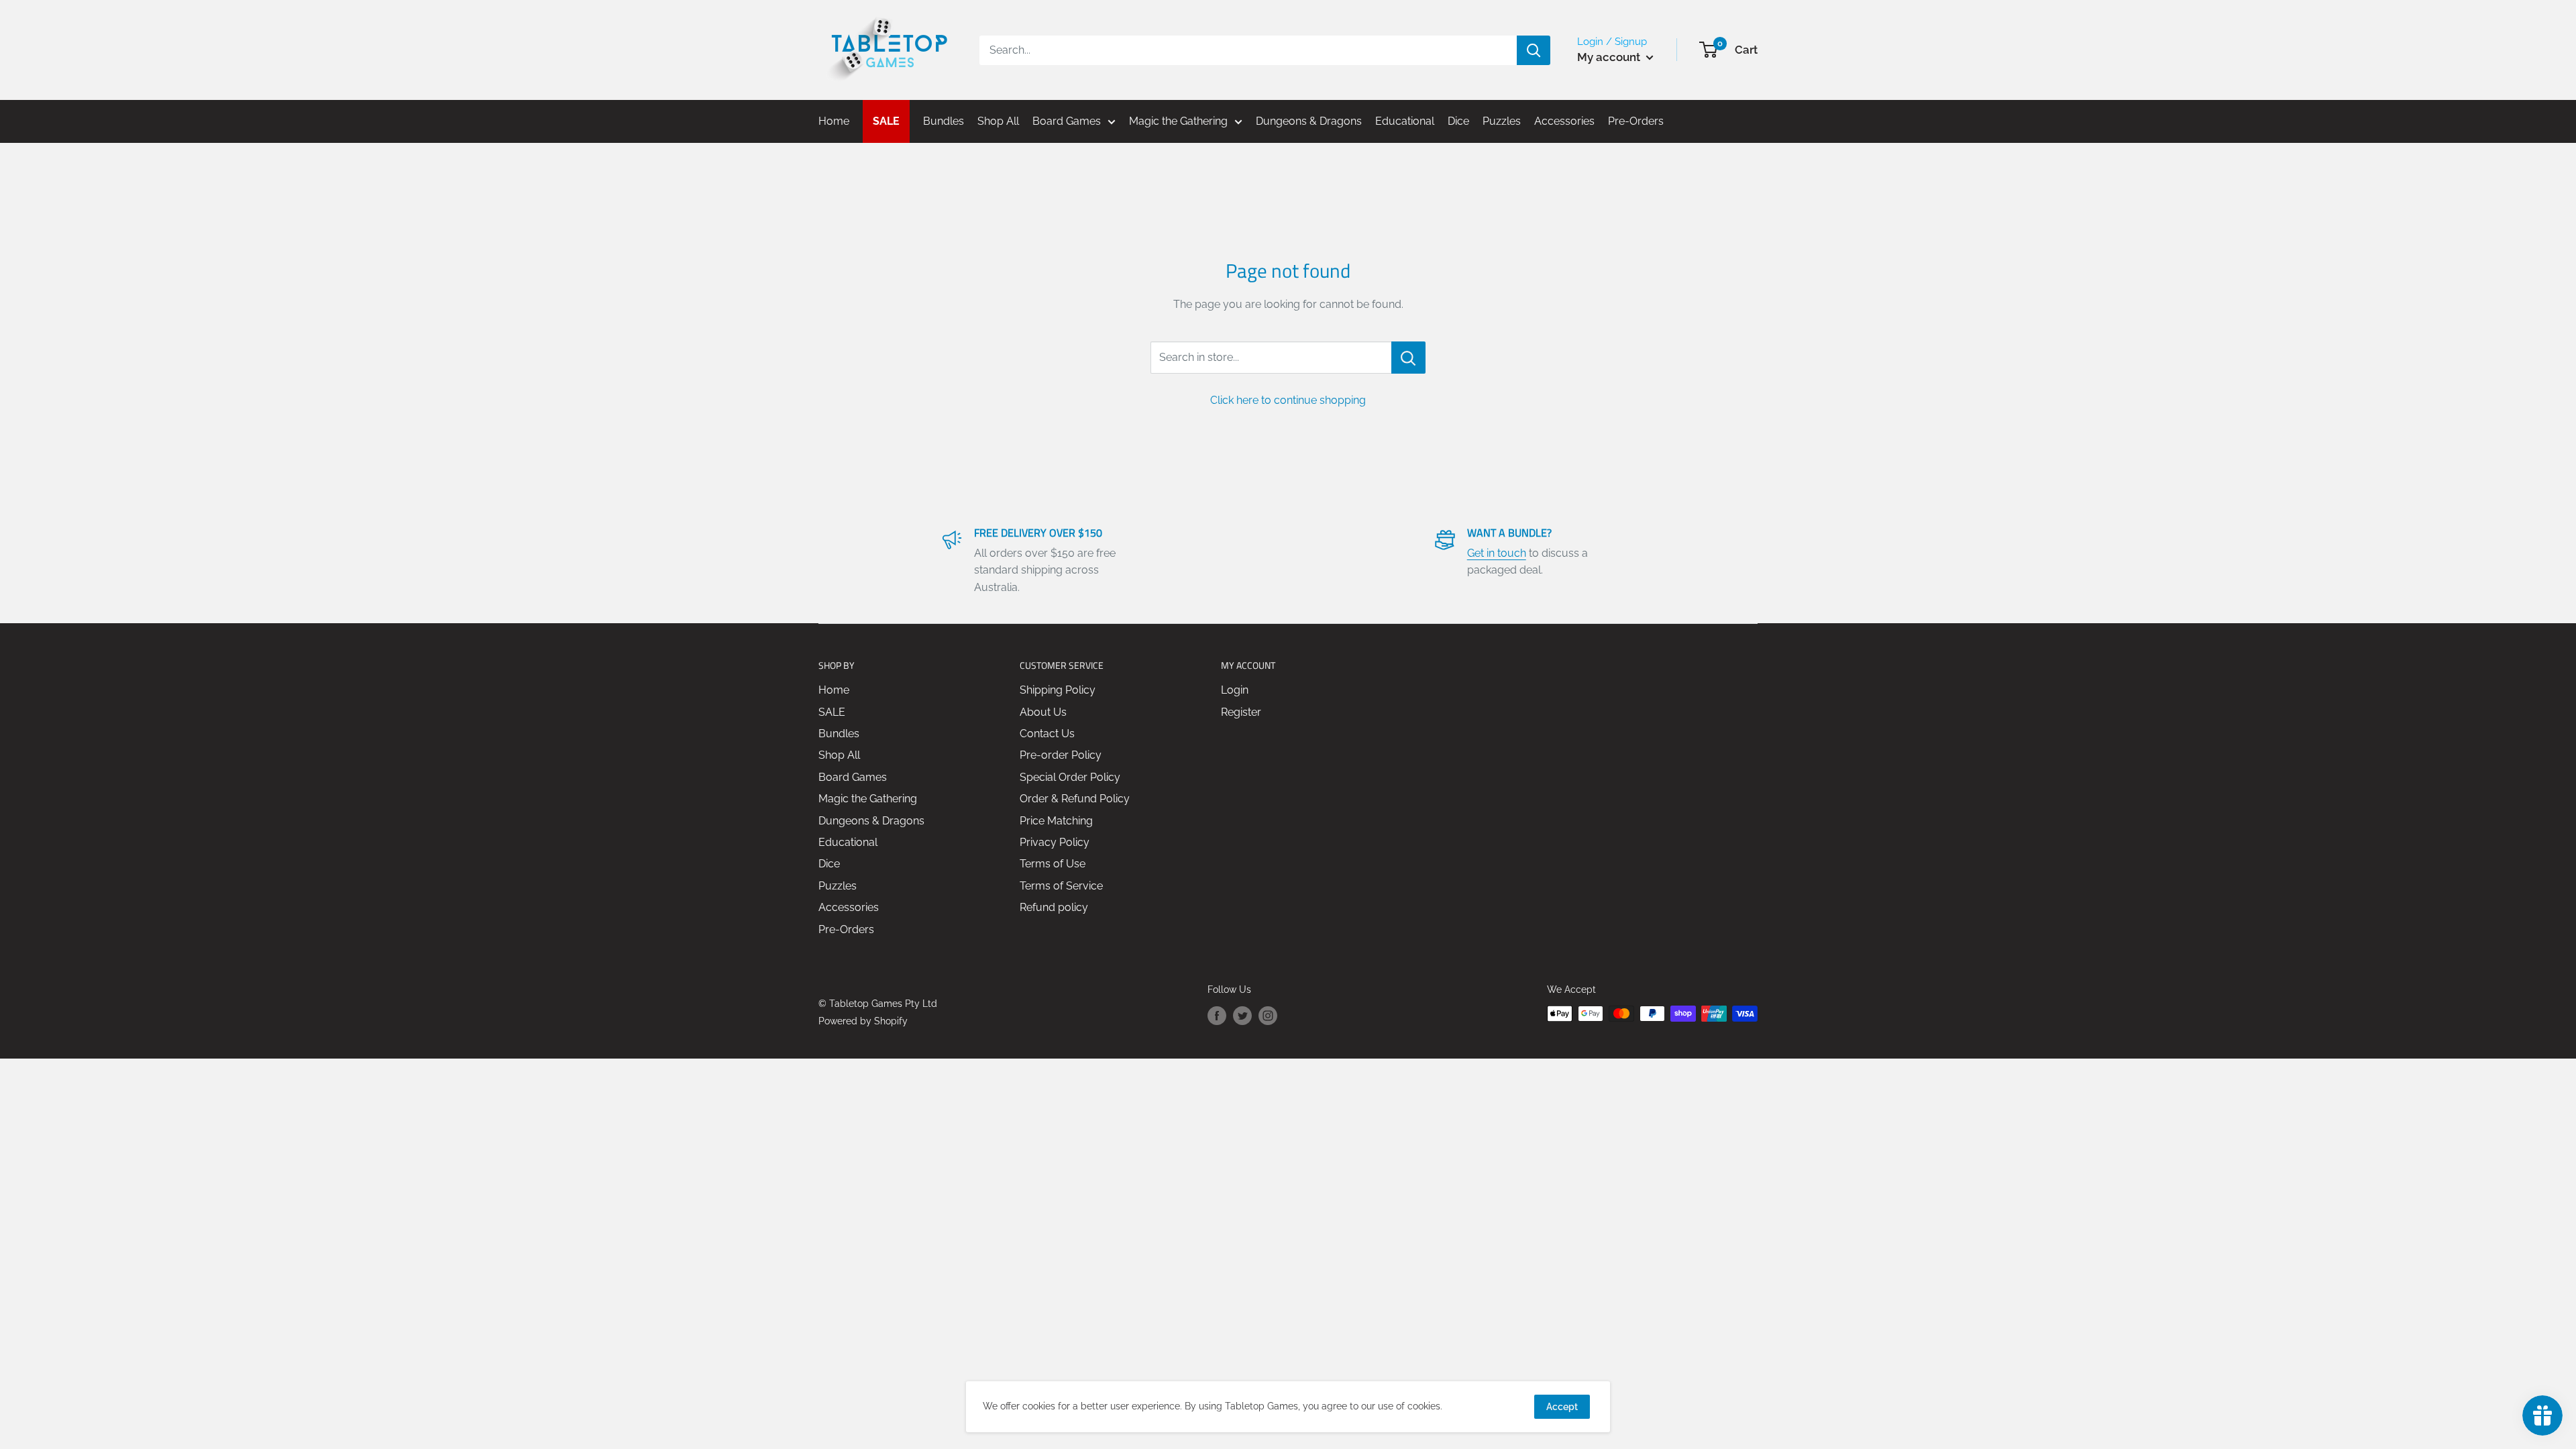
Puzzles (838, 886)
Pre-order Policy (1061, 755)
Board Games (853, 777)
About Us (1043, 712)
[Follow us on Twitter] (1242, 1015)
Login (1235, 690)
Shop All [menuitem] (998, 121)
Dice (829, 864)
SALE (832, 712)
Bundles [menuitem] (944, 121)
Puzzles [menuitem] (1502, 121)
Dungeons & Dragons (871, 821)
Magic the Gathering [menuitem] (1178, 121)
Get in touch (1497, 553)
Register (1241, 712)
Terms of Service (1061, 886)
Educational (848, 842)
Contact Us (1047, 734)
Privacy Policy (1055, 842)
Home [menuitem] (834, 121)
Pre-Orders (846, 929)
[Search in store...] (1408, 358)
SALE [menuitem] (886, 121)
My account (1610, 57)
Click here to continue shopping (1288, 400)
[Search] (1534, 50)
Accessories (849, 907)
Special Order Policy (1070, 777)
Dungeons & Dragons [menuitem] (1309, 121)
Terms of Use (1053, 864)
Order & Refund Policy (1075, 799)
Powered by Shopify (863, 1021)
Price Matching (1056, 821)
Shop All (839, 755)
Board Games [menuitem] (1067, 121)
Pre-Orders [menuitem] (1636, 121)
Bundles (839, 734)
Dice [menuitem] (1458, 121)
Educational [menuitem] (1405, 121)
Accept (1562, 1407)
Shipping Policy (1058, 690)
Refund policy (1054, 907)
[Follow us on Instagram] (1268, 1015)
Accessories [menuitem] (1564, 121)
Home (834, 690)
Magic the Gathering (868, 799)
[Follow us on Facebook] (1217, 1015)
